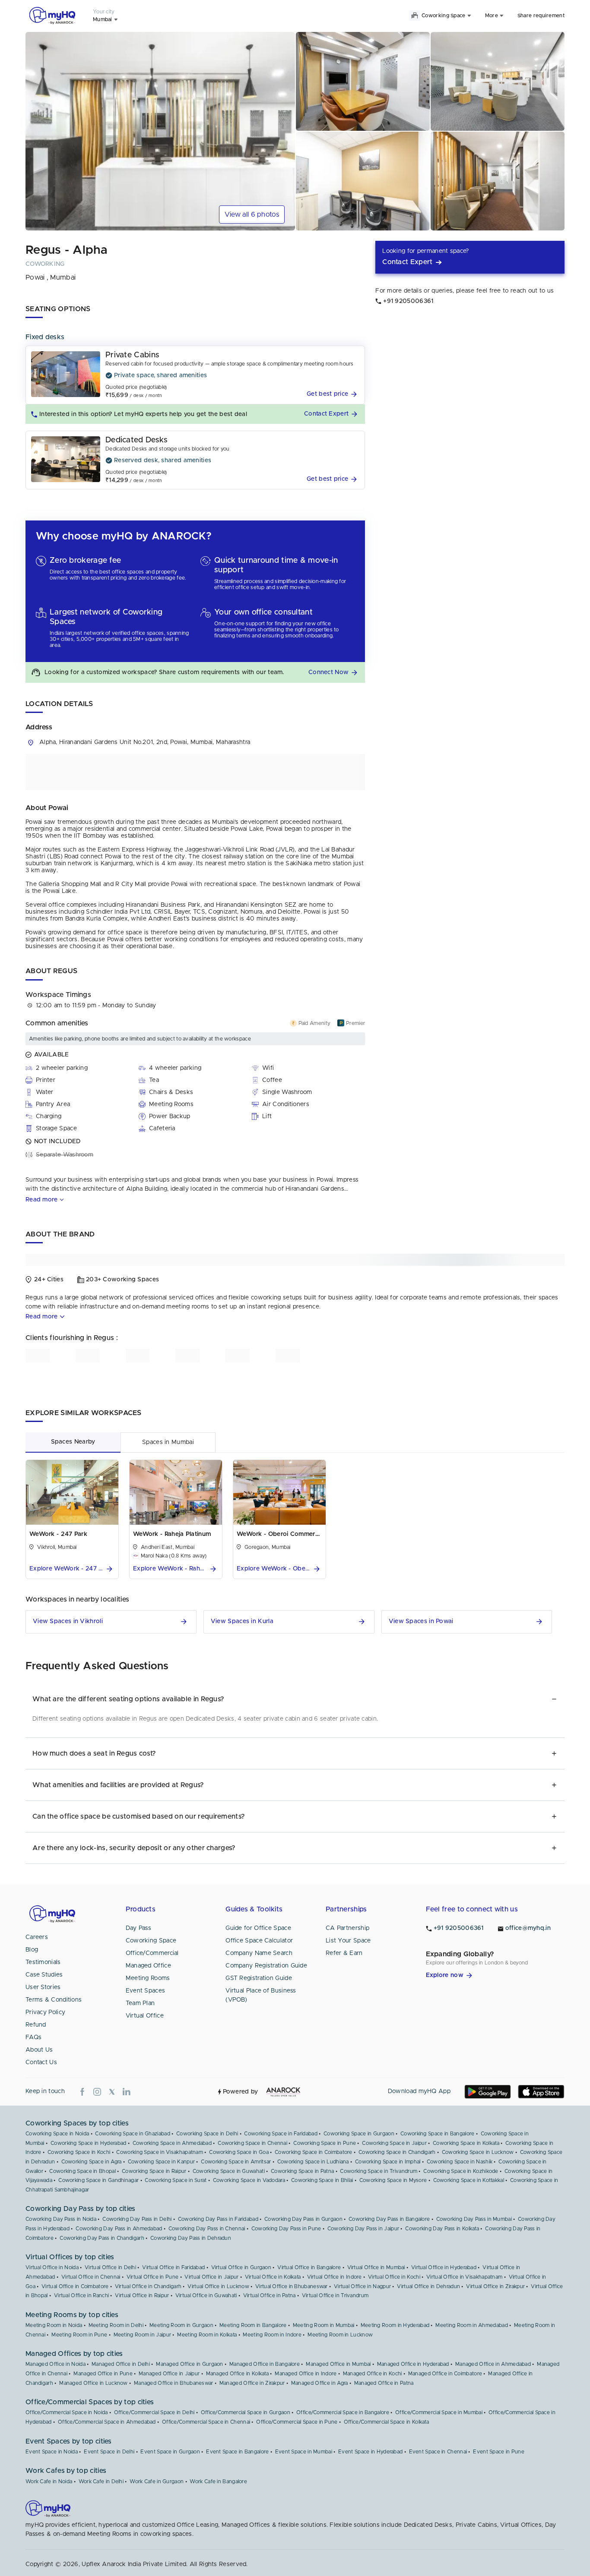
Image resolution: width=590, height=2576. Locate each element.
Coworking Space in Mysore (393, 2180)
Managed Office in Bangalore (265, 2364)
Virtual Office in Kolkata (273, 2277)
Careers (37, 1937)
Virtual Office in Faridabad (173, 2267)
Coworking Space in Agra (92, 2162)
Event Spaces (146, 1991)
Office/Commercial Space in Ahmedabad (107, 2422)
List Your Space (348, 1941)
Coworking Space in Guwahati (229, 2171)
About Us (39, 2050)
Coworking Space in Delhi (207, 2134)
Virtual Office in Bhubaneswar (292, 2286)
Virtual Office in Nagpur (362, 2286)
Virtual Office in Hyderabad (444, 2267)
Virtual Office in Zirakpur (495, 2286)
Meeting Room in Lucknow (340, 2335)
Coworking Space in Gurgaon (359, 2134)
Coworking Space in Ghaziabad (132, 2134)
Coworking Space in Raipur (154, 2171)
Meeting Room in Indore (272, 2335)
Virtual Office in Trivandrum (335, 2295)
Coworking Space (151, 1941)
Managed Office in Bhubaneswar (174, 2383)
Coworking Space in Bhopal (82, 2171)
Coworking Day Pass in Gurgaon (303, 2219)
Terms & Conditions (54, 2000)
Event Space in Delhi (109, 2452)
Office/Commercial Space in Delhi (154, 2412)
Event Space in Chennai (438, 2452)
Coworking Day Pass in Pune (286, 2229)
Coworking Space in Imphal (388, 2162)
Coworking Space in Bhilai (322, 2180)
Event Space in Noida (52, 2452)
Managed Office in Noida (56, 2364)
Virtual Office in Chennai (91, 2277)
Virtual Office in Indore (335, 2277)
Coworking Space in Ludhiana (313, 2162)
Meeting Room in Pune (79, 2335)
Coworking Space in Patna (302, 2171)
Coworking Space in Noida (57, 2134)
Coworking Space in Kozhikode (461, 2171)
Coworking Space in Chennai (252, 2143)
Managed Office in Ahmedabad (493, 2364)
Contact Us (41, 2062)
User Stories (43, 1987)
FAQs (33, 2037)
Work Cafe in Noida (49, 2481)
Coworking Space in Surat (176, 2180)
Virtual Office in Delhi (110, 2267)
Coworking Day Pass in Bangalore (389, 2219)
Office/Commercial (152, 1953)
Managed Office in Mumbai (338, 2364)
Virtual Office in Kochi (394, 2277)
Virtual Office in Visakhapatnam (464, 2277)
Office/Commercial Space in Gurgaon (246, 2412)
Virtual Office (145, 2016)
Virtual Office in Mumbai (376, 2267)
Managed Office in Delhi (121, 2364)
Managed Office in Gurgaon (190, 2364)
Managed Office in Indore (306, 2374)
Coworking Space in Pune (325, 2143)
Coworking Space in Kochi (79, 2152)
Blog (32, 1950)
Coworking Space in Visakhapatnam (160, 2152)
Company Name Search (259, 1953)
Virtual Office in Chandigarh (148, 2286)
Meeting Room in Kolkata (207, 2335)
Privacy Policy (45, 2012)
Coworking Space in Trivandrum (379, 2171)
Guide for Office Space (258, 1928)
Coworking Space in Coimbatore (314, 2152)
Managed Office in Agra (320, 2383)
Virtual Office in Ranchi (81, 2295)
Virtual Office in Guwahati (206, 2295)
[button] (333, 394)
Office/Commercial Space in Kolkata (386, 2422)
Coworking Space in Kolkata (466, 2143)
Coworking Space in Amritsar (236, 2162)
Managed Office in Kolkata (238, 2374)
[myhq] (52, 16)
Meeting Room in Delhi (116, 2325)
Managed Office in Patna (384, 2383)
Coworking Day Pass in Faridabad (218, 2219)
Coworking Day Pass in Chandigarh (102, 2238)
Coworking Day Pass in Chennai (207, 2229)
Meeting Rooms (148, 1978)
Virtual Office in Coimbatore (75, 2286)
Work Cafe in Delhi (101, 2481)
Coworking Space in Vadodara (249, 2180)
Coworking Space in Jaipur (394, 2143)
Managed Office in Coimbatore (445, 2374)
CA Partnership (347, 1928)
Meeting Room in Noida (54, 2325)
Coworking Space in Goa (239, 2152)
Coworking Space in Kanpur (162, 2162)
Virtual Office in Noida (52, 2267)
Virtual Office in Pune (153, 2277)
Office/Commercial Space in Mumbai (439, 2412)
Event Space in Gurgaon (170, 2452)
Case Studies (44, 1975)
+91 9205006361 (459, 1928)
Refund (36, 2025)
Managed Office (148, 1966)
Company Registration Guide (266, 1966)
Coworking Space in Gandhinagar (98, 2180)
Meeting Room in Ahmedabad (472, 2325)
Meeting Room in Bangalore (253, 2325)
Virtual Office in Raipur (142, 2295)
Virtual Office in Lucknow (218, 2286)
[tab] (73, 1442)
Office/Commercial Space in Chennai (206, 2422)
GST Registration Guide (259, 1978)
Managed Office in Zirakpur (252, 2383)
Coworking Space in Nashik (460, 2162)
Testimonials (43, 1962)
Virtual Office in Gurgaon (241, 2267)
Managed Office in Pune (103, 2374)
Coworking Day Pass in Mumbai (474, 2219)
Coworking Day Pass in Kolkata (442, 2229)
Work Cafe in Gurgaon (157, 2481)
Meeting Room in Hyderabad (395, 2325)
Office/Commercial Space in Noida (67, 2412)
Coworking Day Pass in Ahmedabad (119, 2229)
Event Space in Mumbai (304, 2452)
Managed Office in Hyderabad (413, 2364)
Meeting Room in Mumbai (324, 2325)
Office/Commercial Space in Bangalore (343, 2412)
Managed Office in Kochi (373, 2374)
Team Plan (140, 2003)
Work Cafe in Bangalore (218, 2481)
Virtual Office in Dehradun (428, 2286)
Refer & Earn (344, 1953)
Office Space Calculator (259, 1941)
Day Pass (138, 1928)
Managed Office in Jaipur (169, 2374)
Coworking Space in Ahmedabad (172, 2143)
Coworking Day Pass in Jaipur (363, 2229)
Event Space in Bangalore (237, 2452)
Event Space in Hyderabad (370, 2452)
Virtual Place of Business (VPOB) (261, 1995)
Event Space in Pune (499, 2452)
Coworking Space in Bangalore (437, 2134)
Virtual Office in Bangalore (309, 2267)
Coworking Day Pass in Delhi (137, 2219)
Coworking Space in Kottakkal (469, 2180)
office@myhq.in (528, 1928)
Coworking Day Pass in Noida (61, 2219)
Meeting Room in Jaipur (143, 2335)
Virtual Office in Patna (270, 2295)
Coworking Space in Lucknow (478, 2152)
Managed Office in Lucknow (94, 2383)
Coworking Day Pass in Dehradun (191, 2238)
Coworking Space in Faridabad (281, 2134)
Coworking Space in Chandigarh (397, 2152)
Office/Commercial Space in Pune (297, 2422)
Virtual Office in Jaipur (211, 2277)
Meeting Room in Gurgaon (181, 2325)
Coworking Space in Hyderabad (88, 2143)
